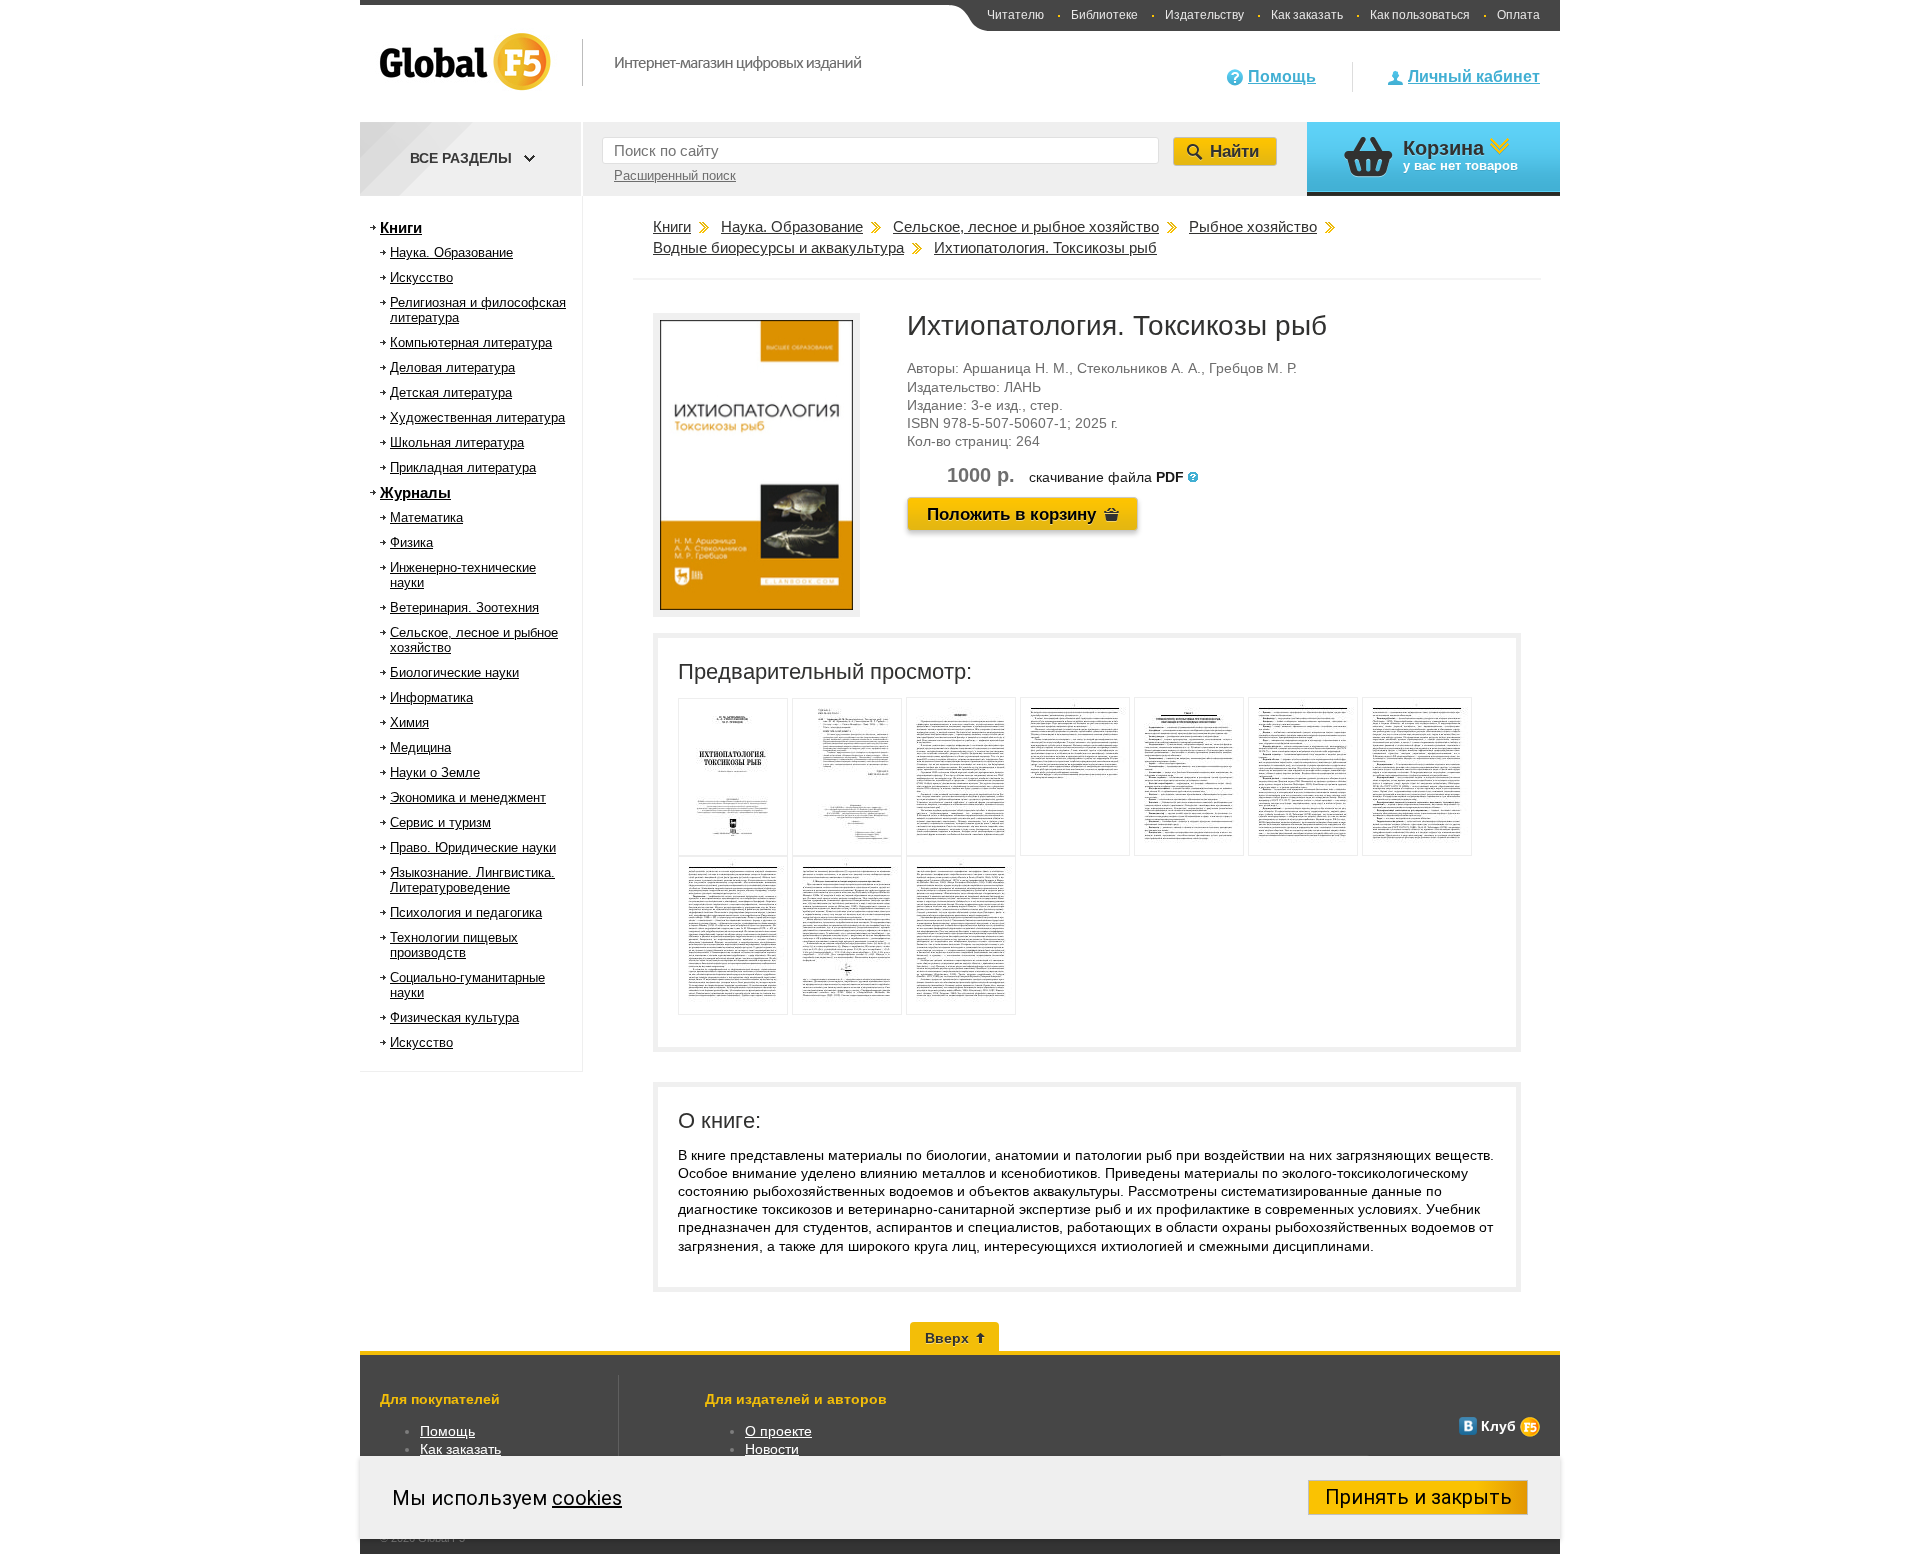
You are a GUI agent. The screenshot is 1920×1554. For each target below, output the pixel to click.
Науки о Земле (435, 772)
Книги (401, 227)
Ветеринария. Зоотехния (464, 607)
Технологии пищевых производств (454, 945)
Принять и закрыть (1418, 1497)
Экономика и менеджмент (468, 797)
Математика (426, 517)
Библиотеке (1104, 15)
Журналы (415, 492)
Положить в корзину (1011, 514)
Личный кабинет (1474, 76)
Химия (409, 722)
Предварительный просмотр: (825, 671)
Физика (411, 542)
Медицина (420, 747)
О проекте (778, 1431)
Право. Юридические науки (473, 847)
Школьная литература (457, 442)
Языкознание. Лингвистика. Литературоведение (472, 880)
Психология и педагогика (466, 912)
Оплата (1518, 15)
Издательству (1204, 15)
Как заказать (1307, 15)
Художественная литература (477, 417)
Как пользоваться (1420, 15)
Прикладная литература (463, 467)
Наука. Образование (451, 252)
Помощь (1282, 76)
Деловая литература (452, 367)
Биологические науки (454, 672)
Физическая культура (454, 1017)
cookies (587, 1498)
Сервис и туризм (440, 822)
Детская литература (451, 392)
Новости (772, 1449)
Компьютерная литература (471, 342)
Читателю (1015, 15)
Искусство (421, 277)
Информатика (431, 697)
